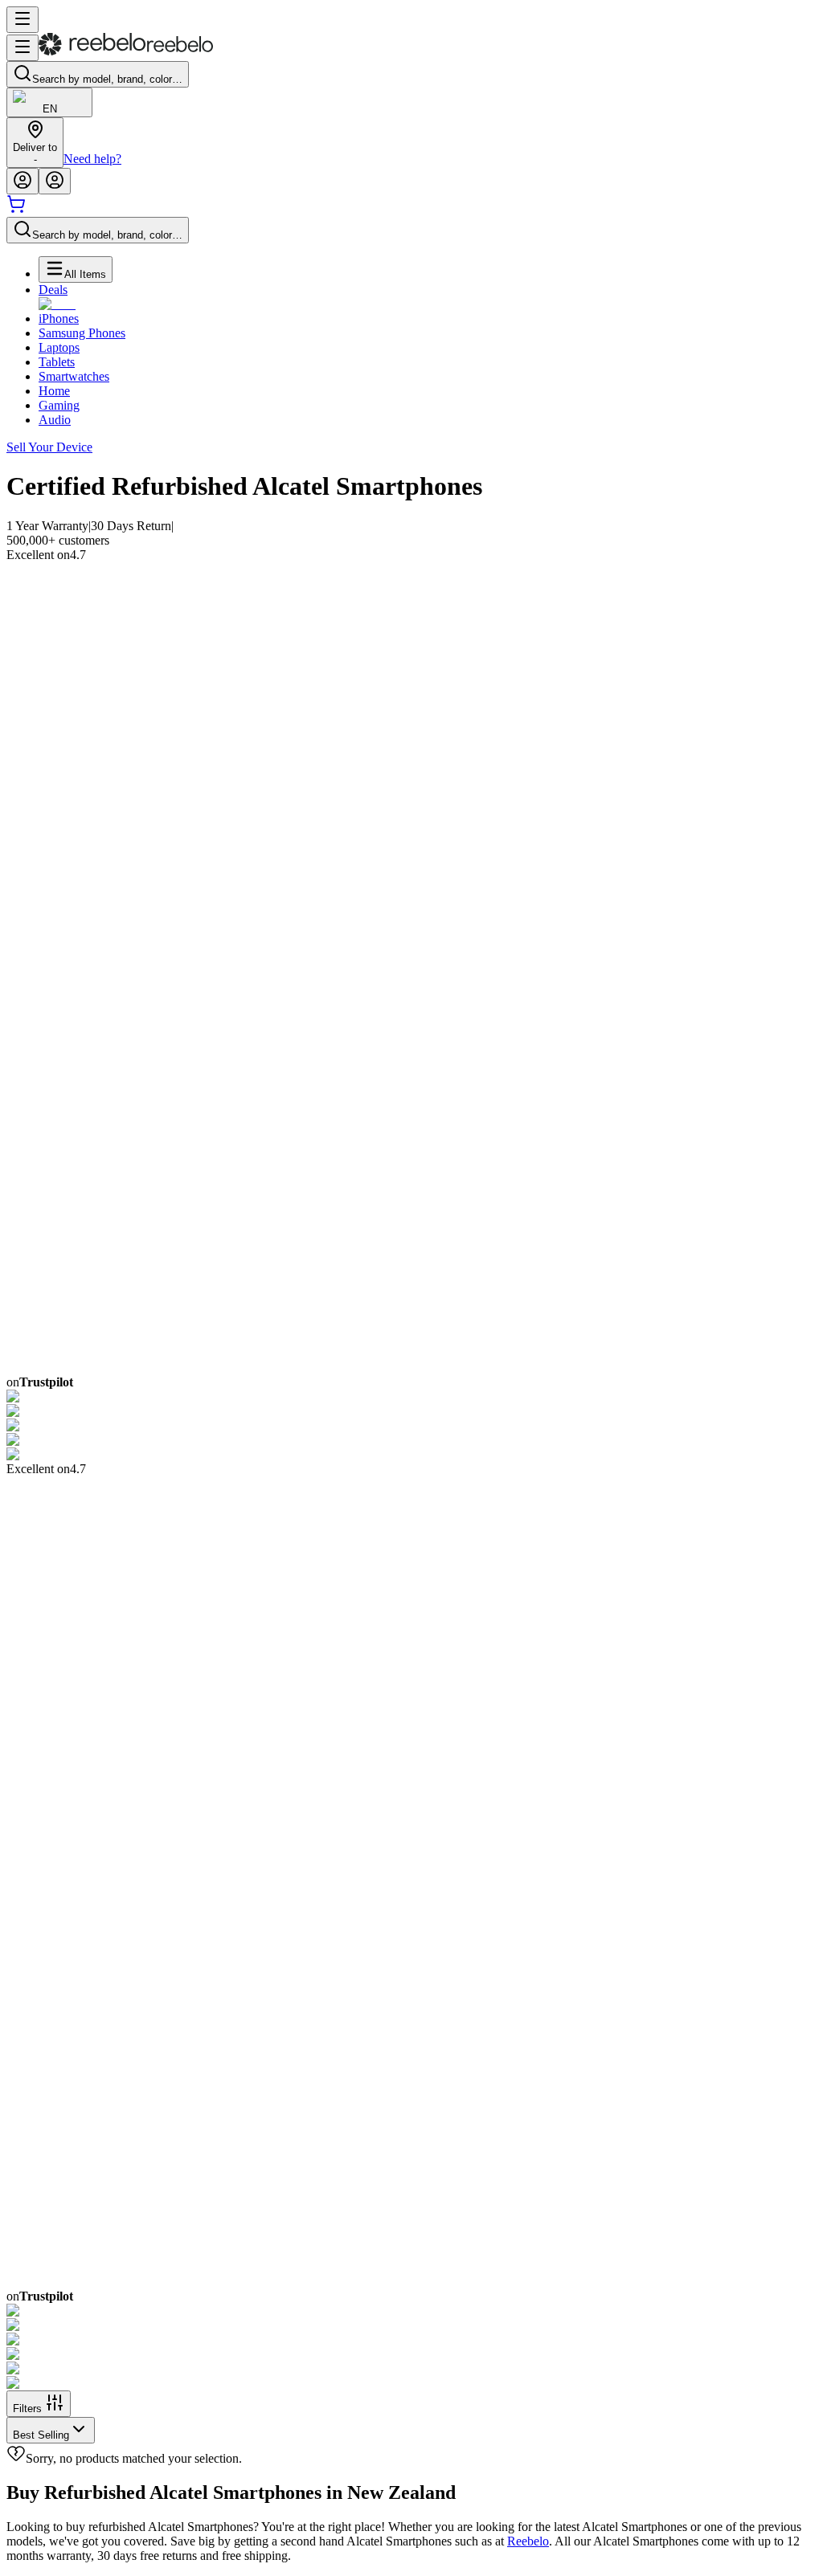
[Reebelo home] (126, 52)
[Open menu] (23, 20)
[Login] (23, 181)
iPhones (59, 318)
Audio (55, 420)
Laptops (59, 347)
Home (54, 391)
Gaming (59, 405)
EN (50, 109)
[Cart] (16, 209)
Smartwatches (74, 376)
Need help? (92, 159)
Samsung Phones (82, 333)
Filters (27, 2409)
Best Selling (41, 2435)
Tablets (57, 362)
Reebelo (528, 2541)
